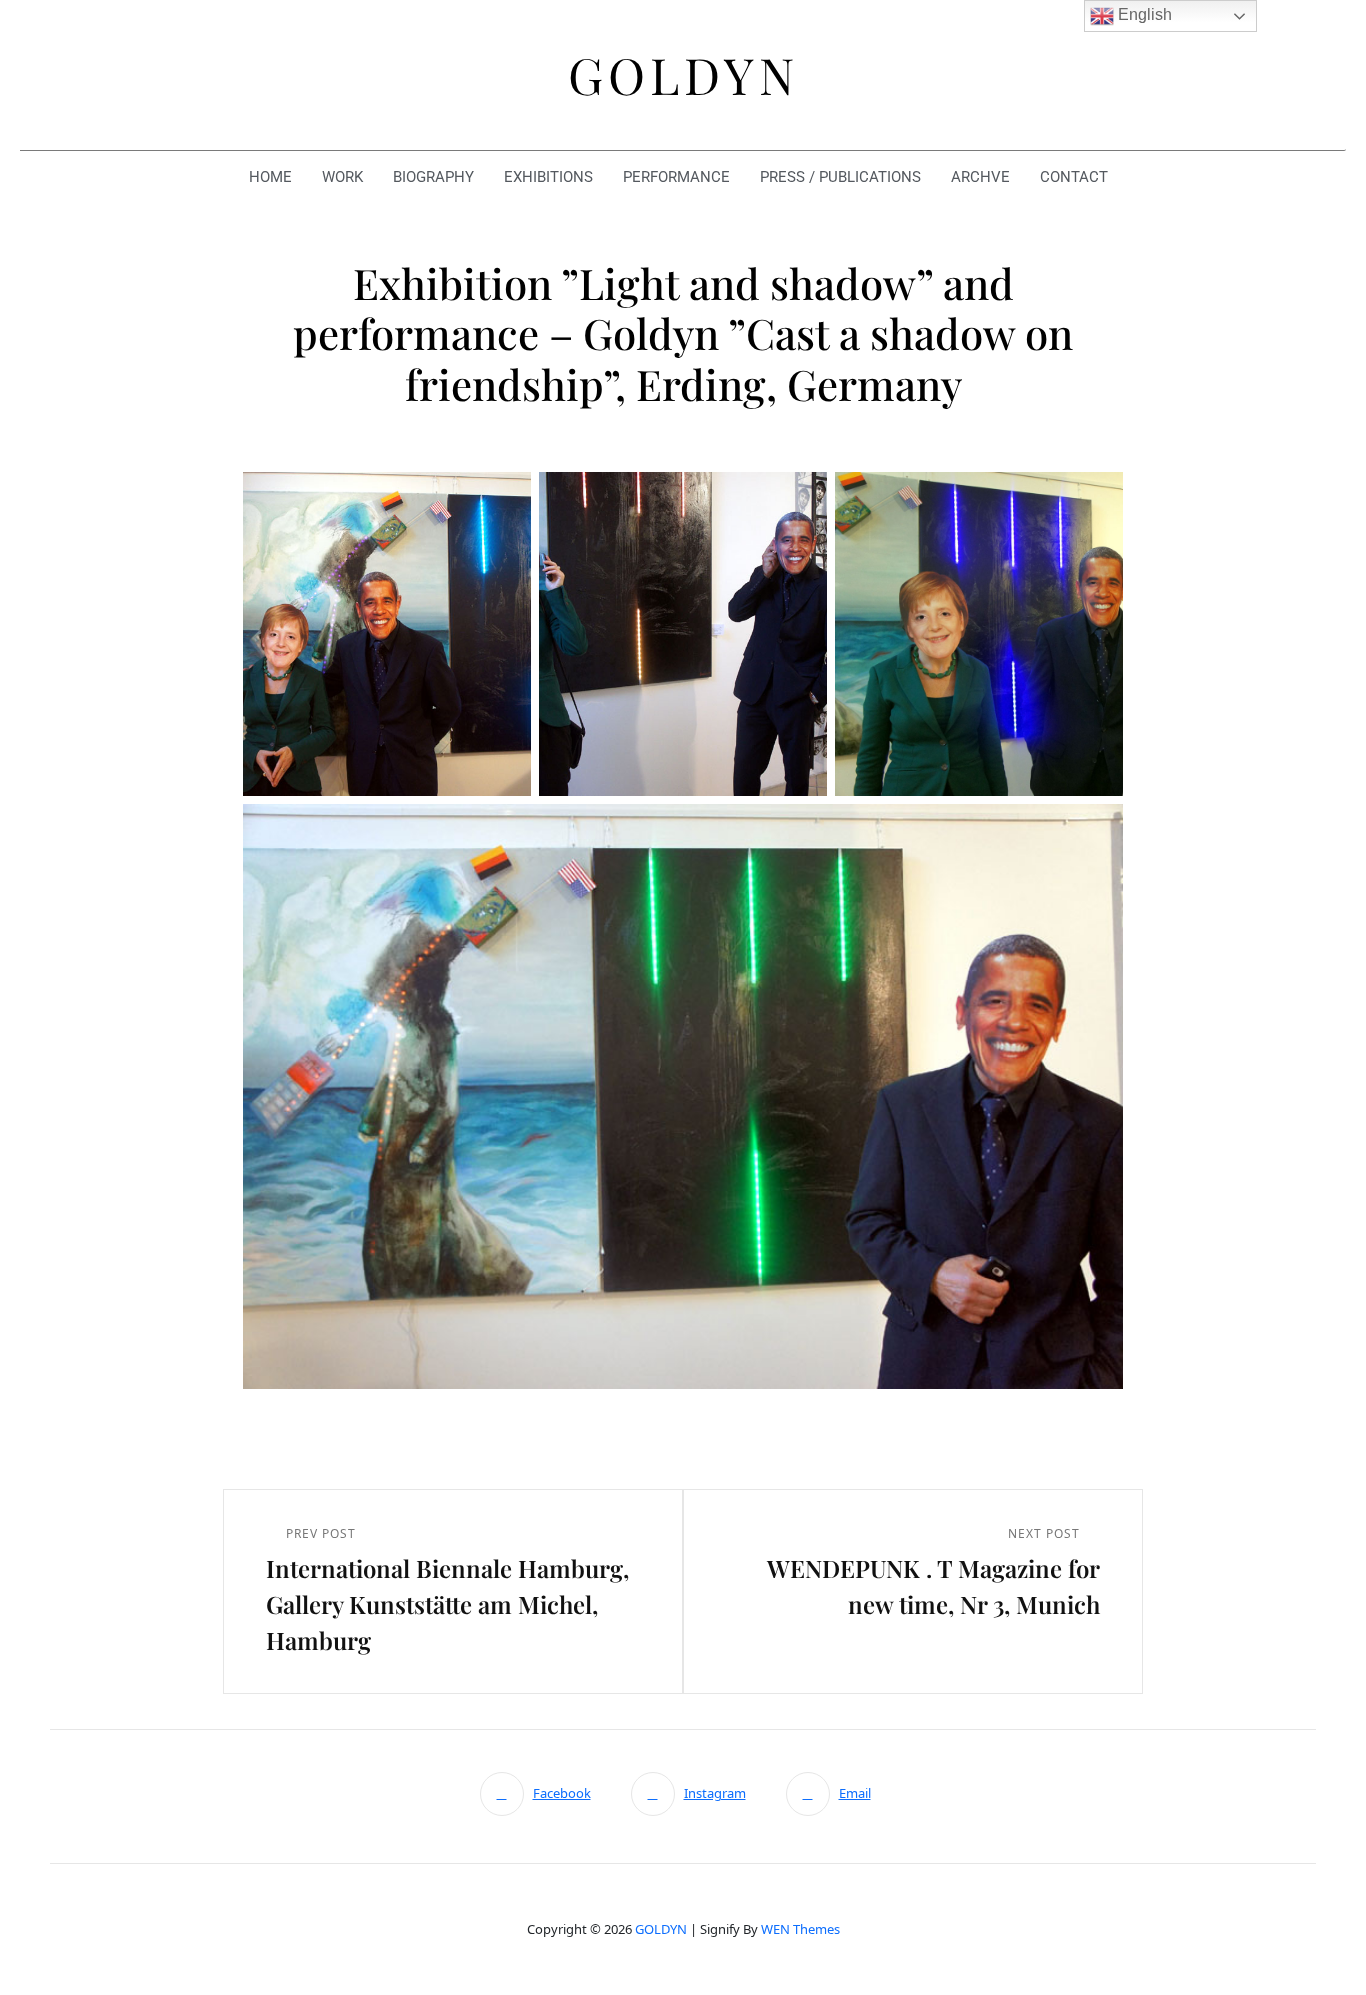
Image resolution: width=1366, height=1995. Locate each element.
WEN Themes (800, 1929)
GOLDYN (661, 1929)
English (1143, 14)
